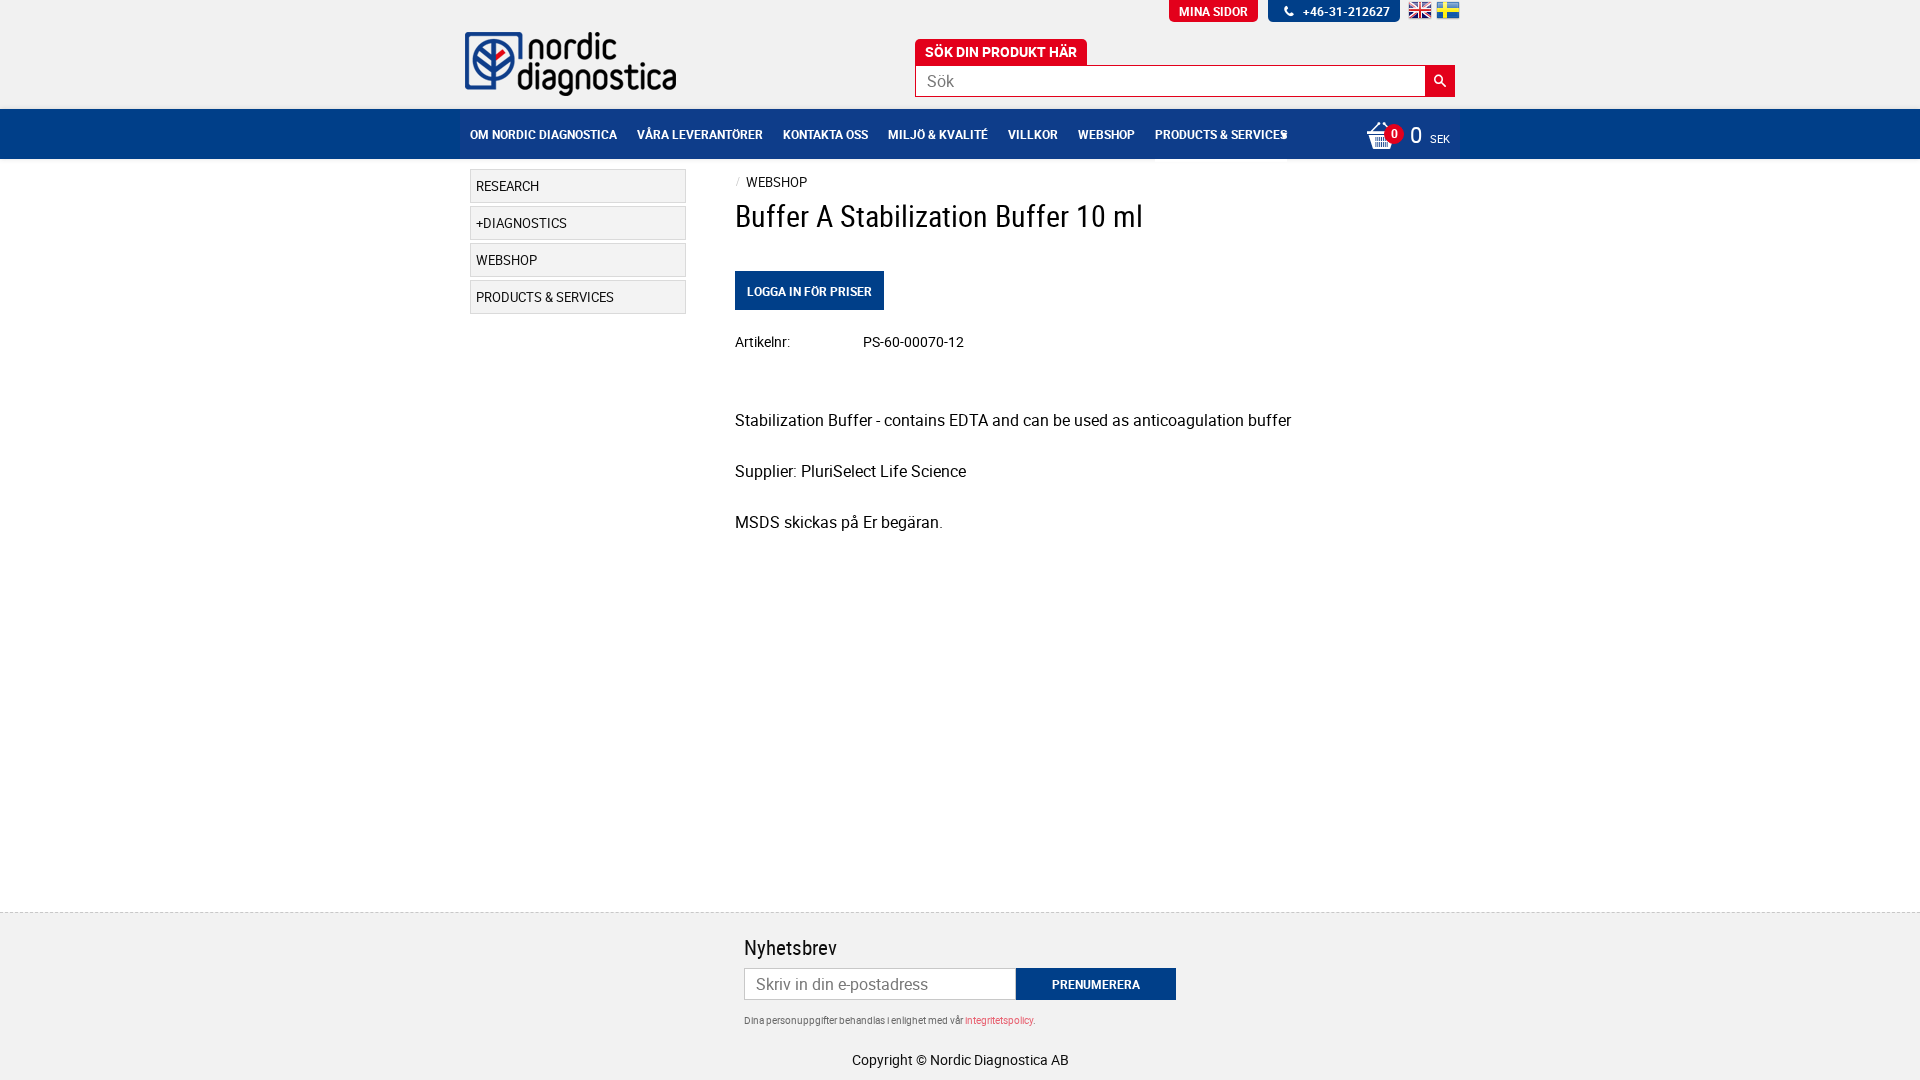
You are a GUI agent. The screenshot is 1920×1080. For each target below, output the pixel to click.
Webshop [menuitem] (1106, 134)
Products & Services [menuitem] (1221, 134)
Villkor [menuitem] (1033, 134)
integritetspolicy (999, 1020)
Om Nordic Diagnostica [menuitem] (543, 134)
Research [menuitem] (507, 186)
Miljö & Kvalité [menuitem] (938, 134)
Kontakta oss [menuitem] (825, 134)
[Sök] (1440, 81)
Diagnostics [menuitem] (525, 223)
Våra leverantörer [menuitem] (700, 134)
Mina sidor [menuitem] (1213, 11)
